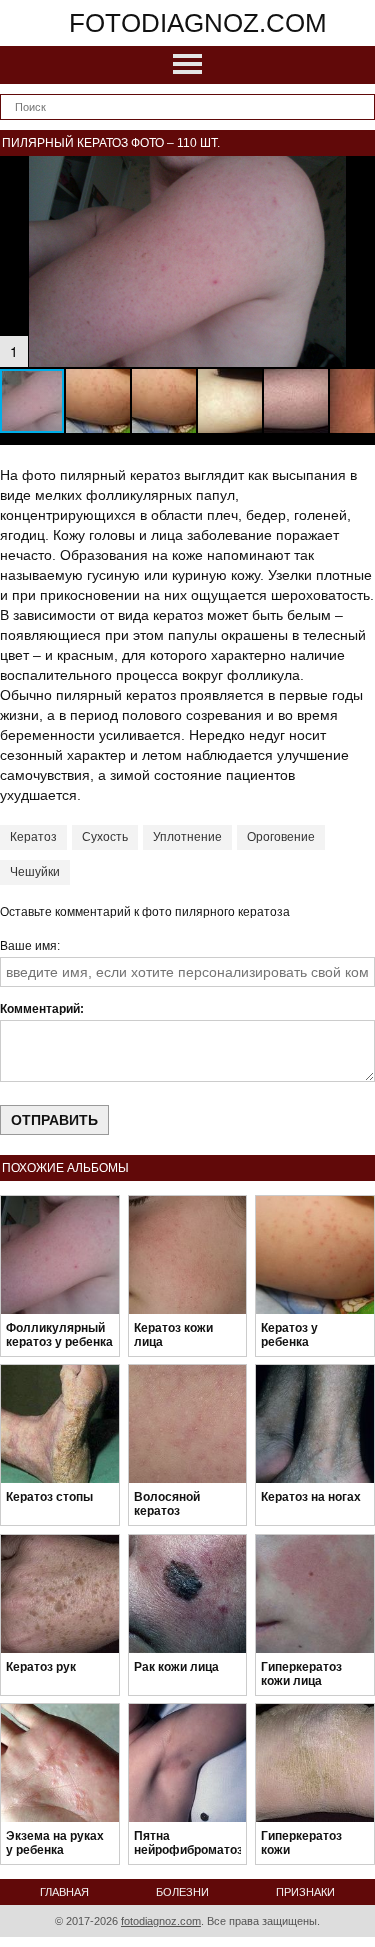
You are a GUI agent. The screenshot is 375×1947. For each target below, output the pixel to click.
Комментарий (40, 1009)
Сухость (105, 837)
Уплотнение (187, 837)
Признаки (305, 1892)
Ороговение (281, 837)
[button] (357, 174)
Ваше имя (28, 946)
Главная (64, 1892)
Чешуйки (35, 872)
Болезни (182, 1892)
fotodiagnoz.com (198, 23)
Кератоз (33, 837)
